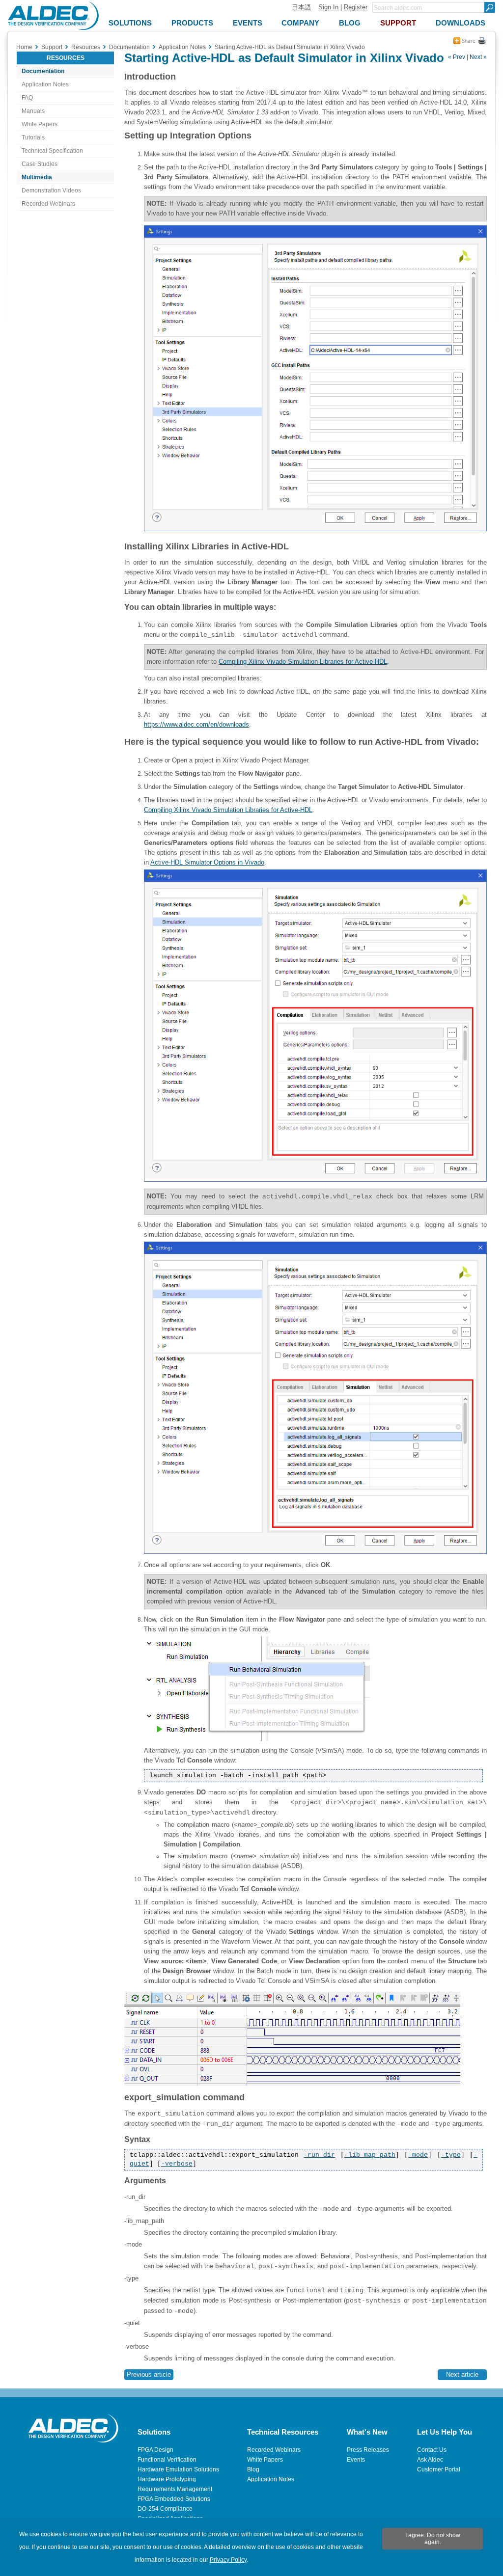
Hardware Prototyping (167, 2479)
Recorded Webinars (48, 204)
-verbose (177, 2164)
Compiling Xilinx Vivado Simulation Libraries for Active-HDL (303, 662)
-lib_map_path (370, 2155)
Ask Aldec (430, 2460)
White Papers (40, 124)
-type (451, 2155)
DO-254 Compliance (165, 2509)
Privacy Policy (228, 2560)
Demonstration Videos (51, 190)
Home (24, 47)
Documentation (43, 71)
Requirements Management (175, 2489)
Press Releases (368, 2450)
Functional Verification (167, 2460)
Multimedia (37, 177)
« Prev (457, 57)
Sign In (328, 7)
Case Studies (40, 164)
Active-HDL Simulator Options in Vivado (207, 862)
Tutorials (33, 137)
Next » (478, 57)
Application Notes (45, 84)
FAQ (27, 98)
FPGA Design (155, 2450)
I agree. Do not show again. (433, 2539)
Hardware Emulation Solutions (178, 2469)
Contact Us (432, 2450)
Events (356, 2460)
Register (356, 7)
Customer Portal (439, 2469)
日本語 (301, 7)
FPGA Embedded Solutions (174, 2499)
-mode (418, 2155)
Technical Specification (52, 151)
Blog (253, 2469)
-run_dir (319, 2155)
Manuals (33, 111)
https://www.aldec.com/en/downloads (196, 724)
